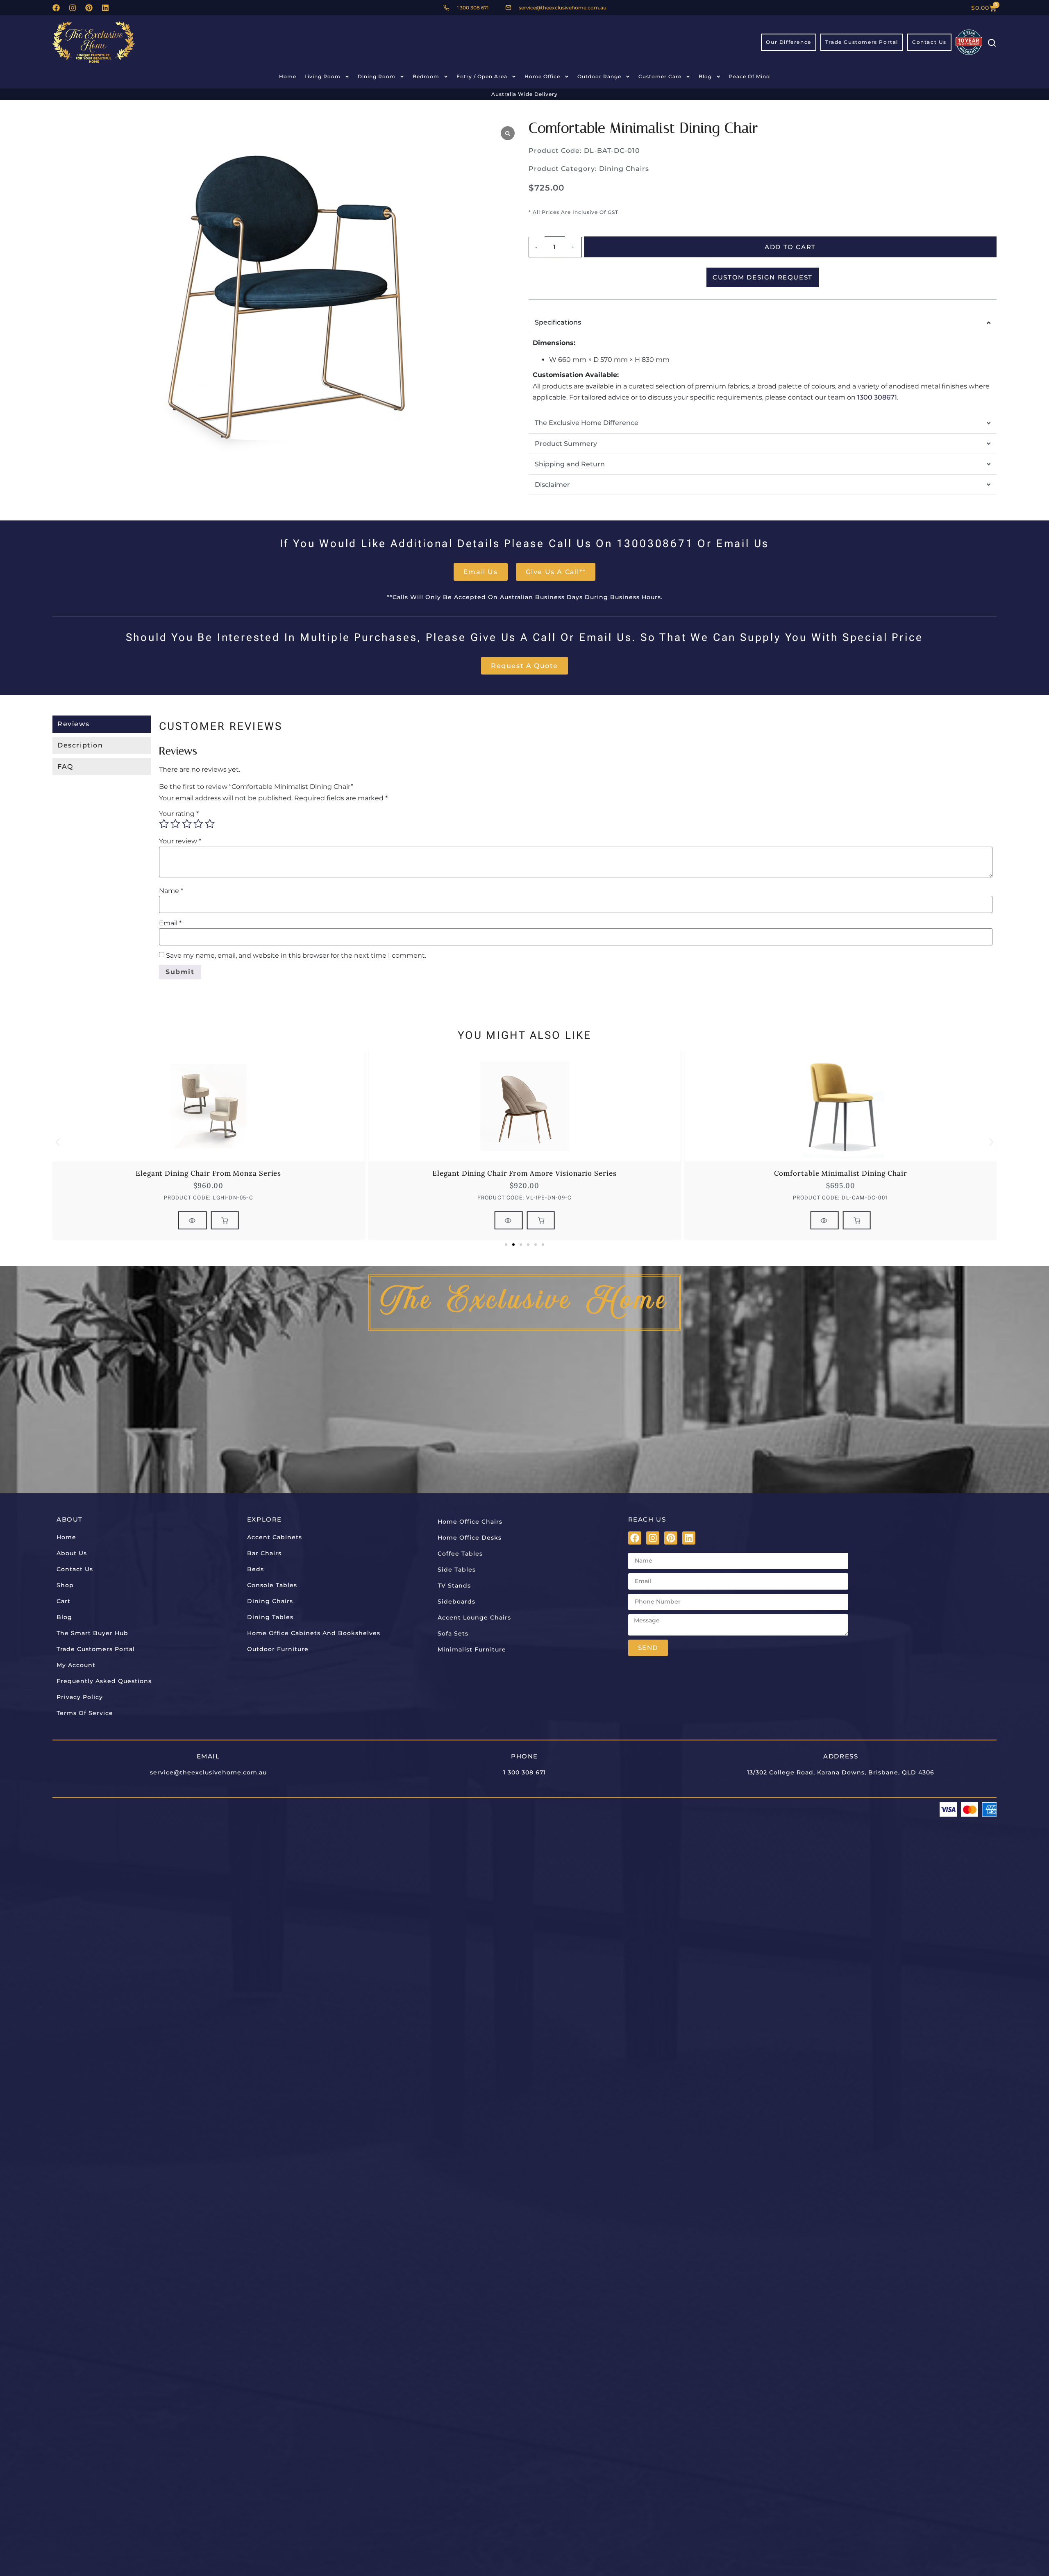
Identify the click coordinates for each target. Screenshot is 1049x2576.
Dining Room (377, 76)
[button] (58, 1142)
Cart (64, 1601)
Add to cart (790, 247)
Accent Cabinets (275, 1537)
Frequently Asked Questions (104, 1681)
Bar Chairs (264, 1553)
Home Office (542, 76)
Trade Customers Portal (96, 1649)
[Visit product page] (193, 1220)
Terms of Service (85, 1713)
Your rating (179, 814)
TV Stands (454, 1586)
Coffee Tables (460, 1554)
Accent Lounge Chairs (474, 1617)
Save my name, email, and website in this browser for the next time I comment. (296, 956)
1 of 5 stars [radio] (164, 824)
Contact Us (75, 1569)
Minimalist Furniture (472, 1649)
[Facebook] (56, 8)
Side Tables (457, 1570)
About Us (72, 1553)
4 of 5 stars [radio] (198, 824)
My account (76, 1665)
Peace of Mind (749, 76)
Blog (705, 76)
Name (171, 891)
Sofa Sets (453, 1633)
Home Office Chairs (470, 1522)
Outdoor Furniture (278, 1649)
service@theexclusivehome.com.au (208, 1772)
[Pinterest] (89, 8)
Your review (180, 841)
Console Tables (272, 1585)
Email (170, 923)
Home (288, 76)
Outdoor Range (599, 76)
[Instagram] (73, 8)
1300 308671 (877, 397)
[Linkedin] (105, 8)
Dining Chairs (624, 169)
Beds (255, 1569)
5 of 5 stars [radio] (210, 824)
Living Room (322, 76)
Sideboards (456, 1601)
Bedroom (426, 76)
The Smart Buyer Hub (92, 1633)
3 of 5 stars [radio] (187, 824)
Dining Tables (270, 1617)
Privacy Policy (80, 1697)
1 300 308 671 (524, 1772)
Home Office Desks (470, 1538)
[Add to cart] (225, 1220)
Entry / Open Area (482, 76)
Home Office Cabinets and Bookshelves (314, 1633)
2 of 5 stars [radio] (175, 824)
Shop (65, 1585)
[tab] (102, 724)
